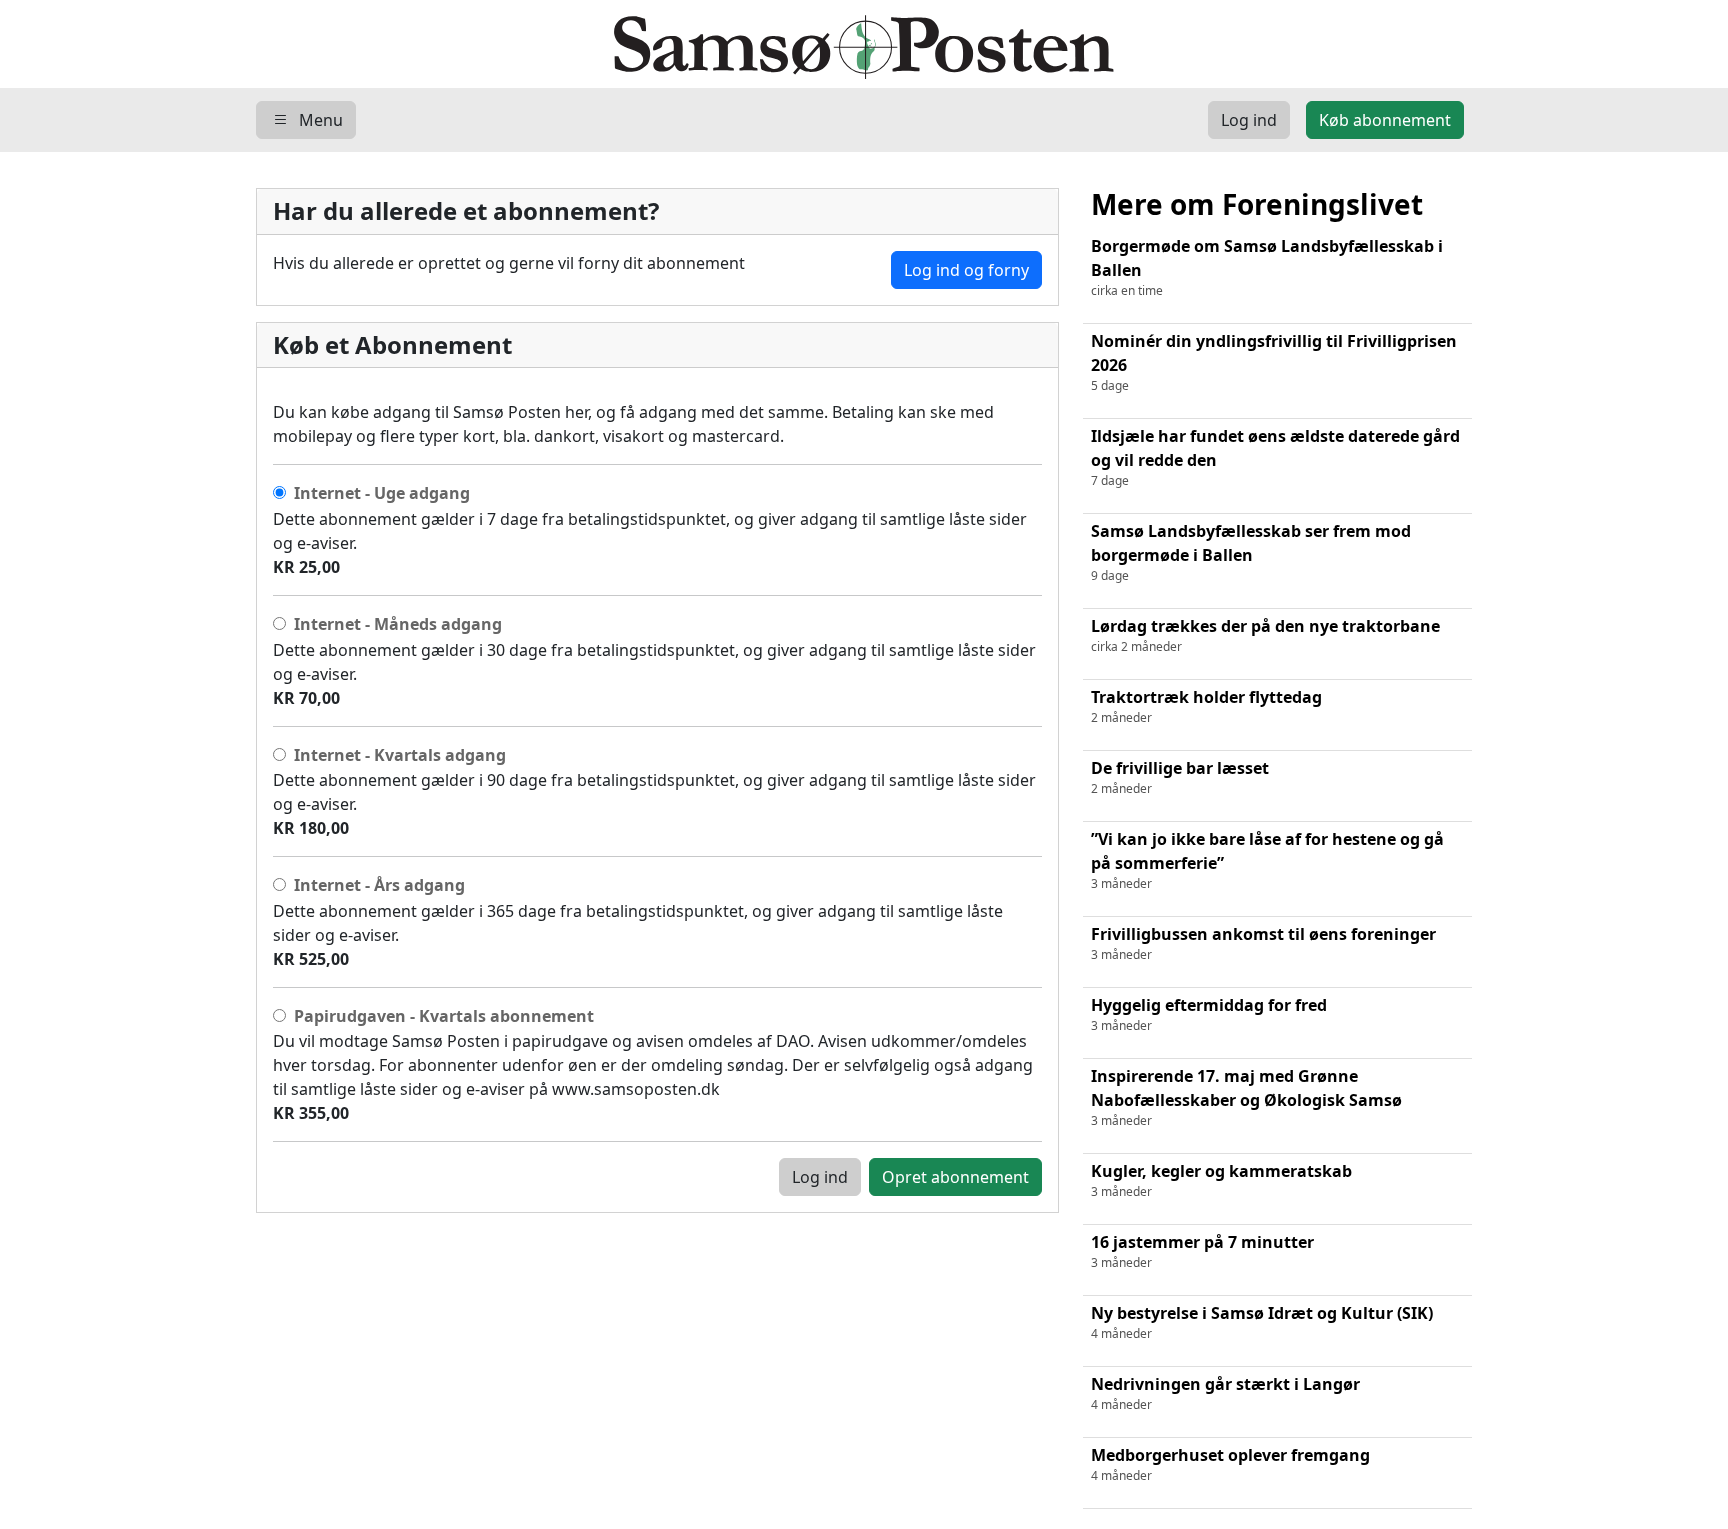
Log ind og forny (966, 270)
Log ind (820, 1177)
